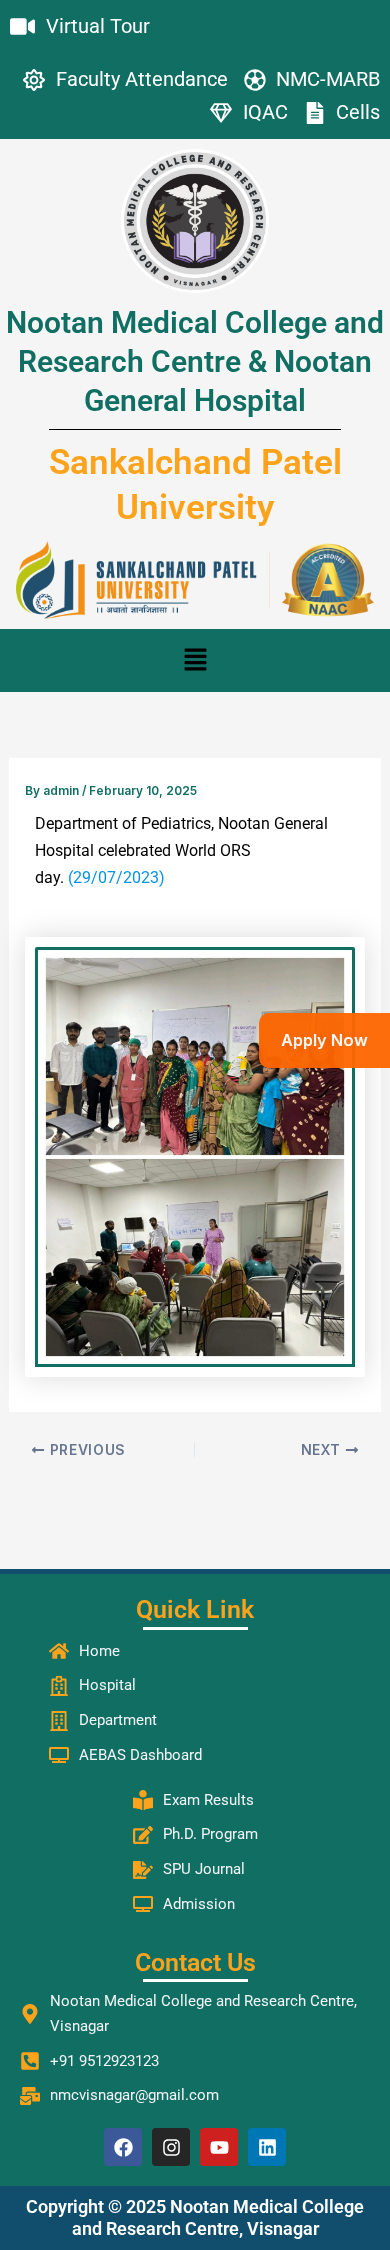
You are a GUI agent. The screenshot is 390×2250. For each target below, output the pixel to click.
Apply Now (324, 1040)
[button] (195, 660)
